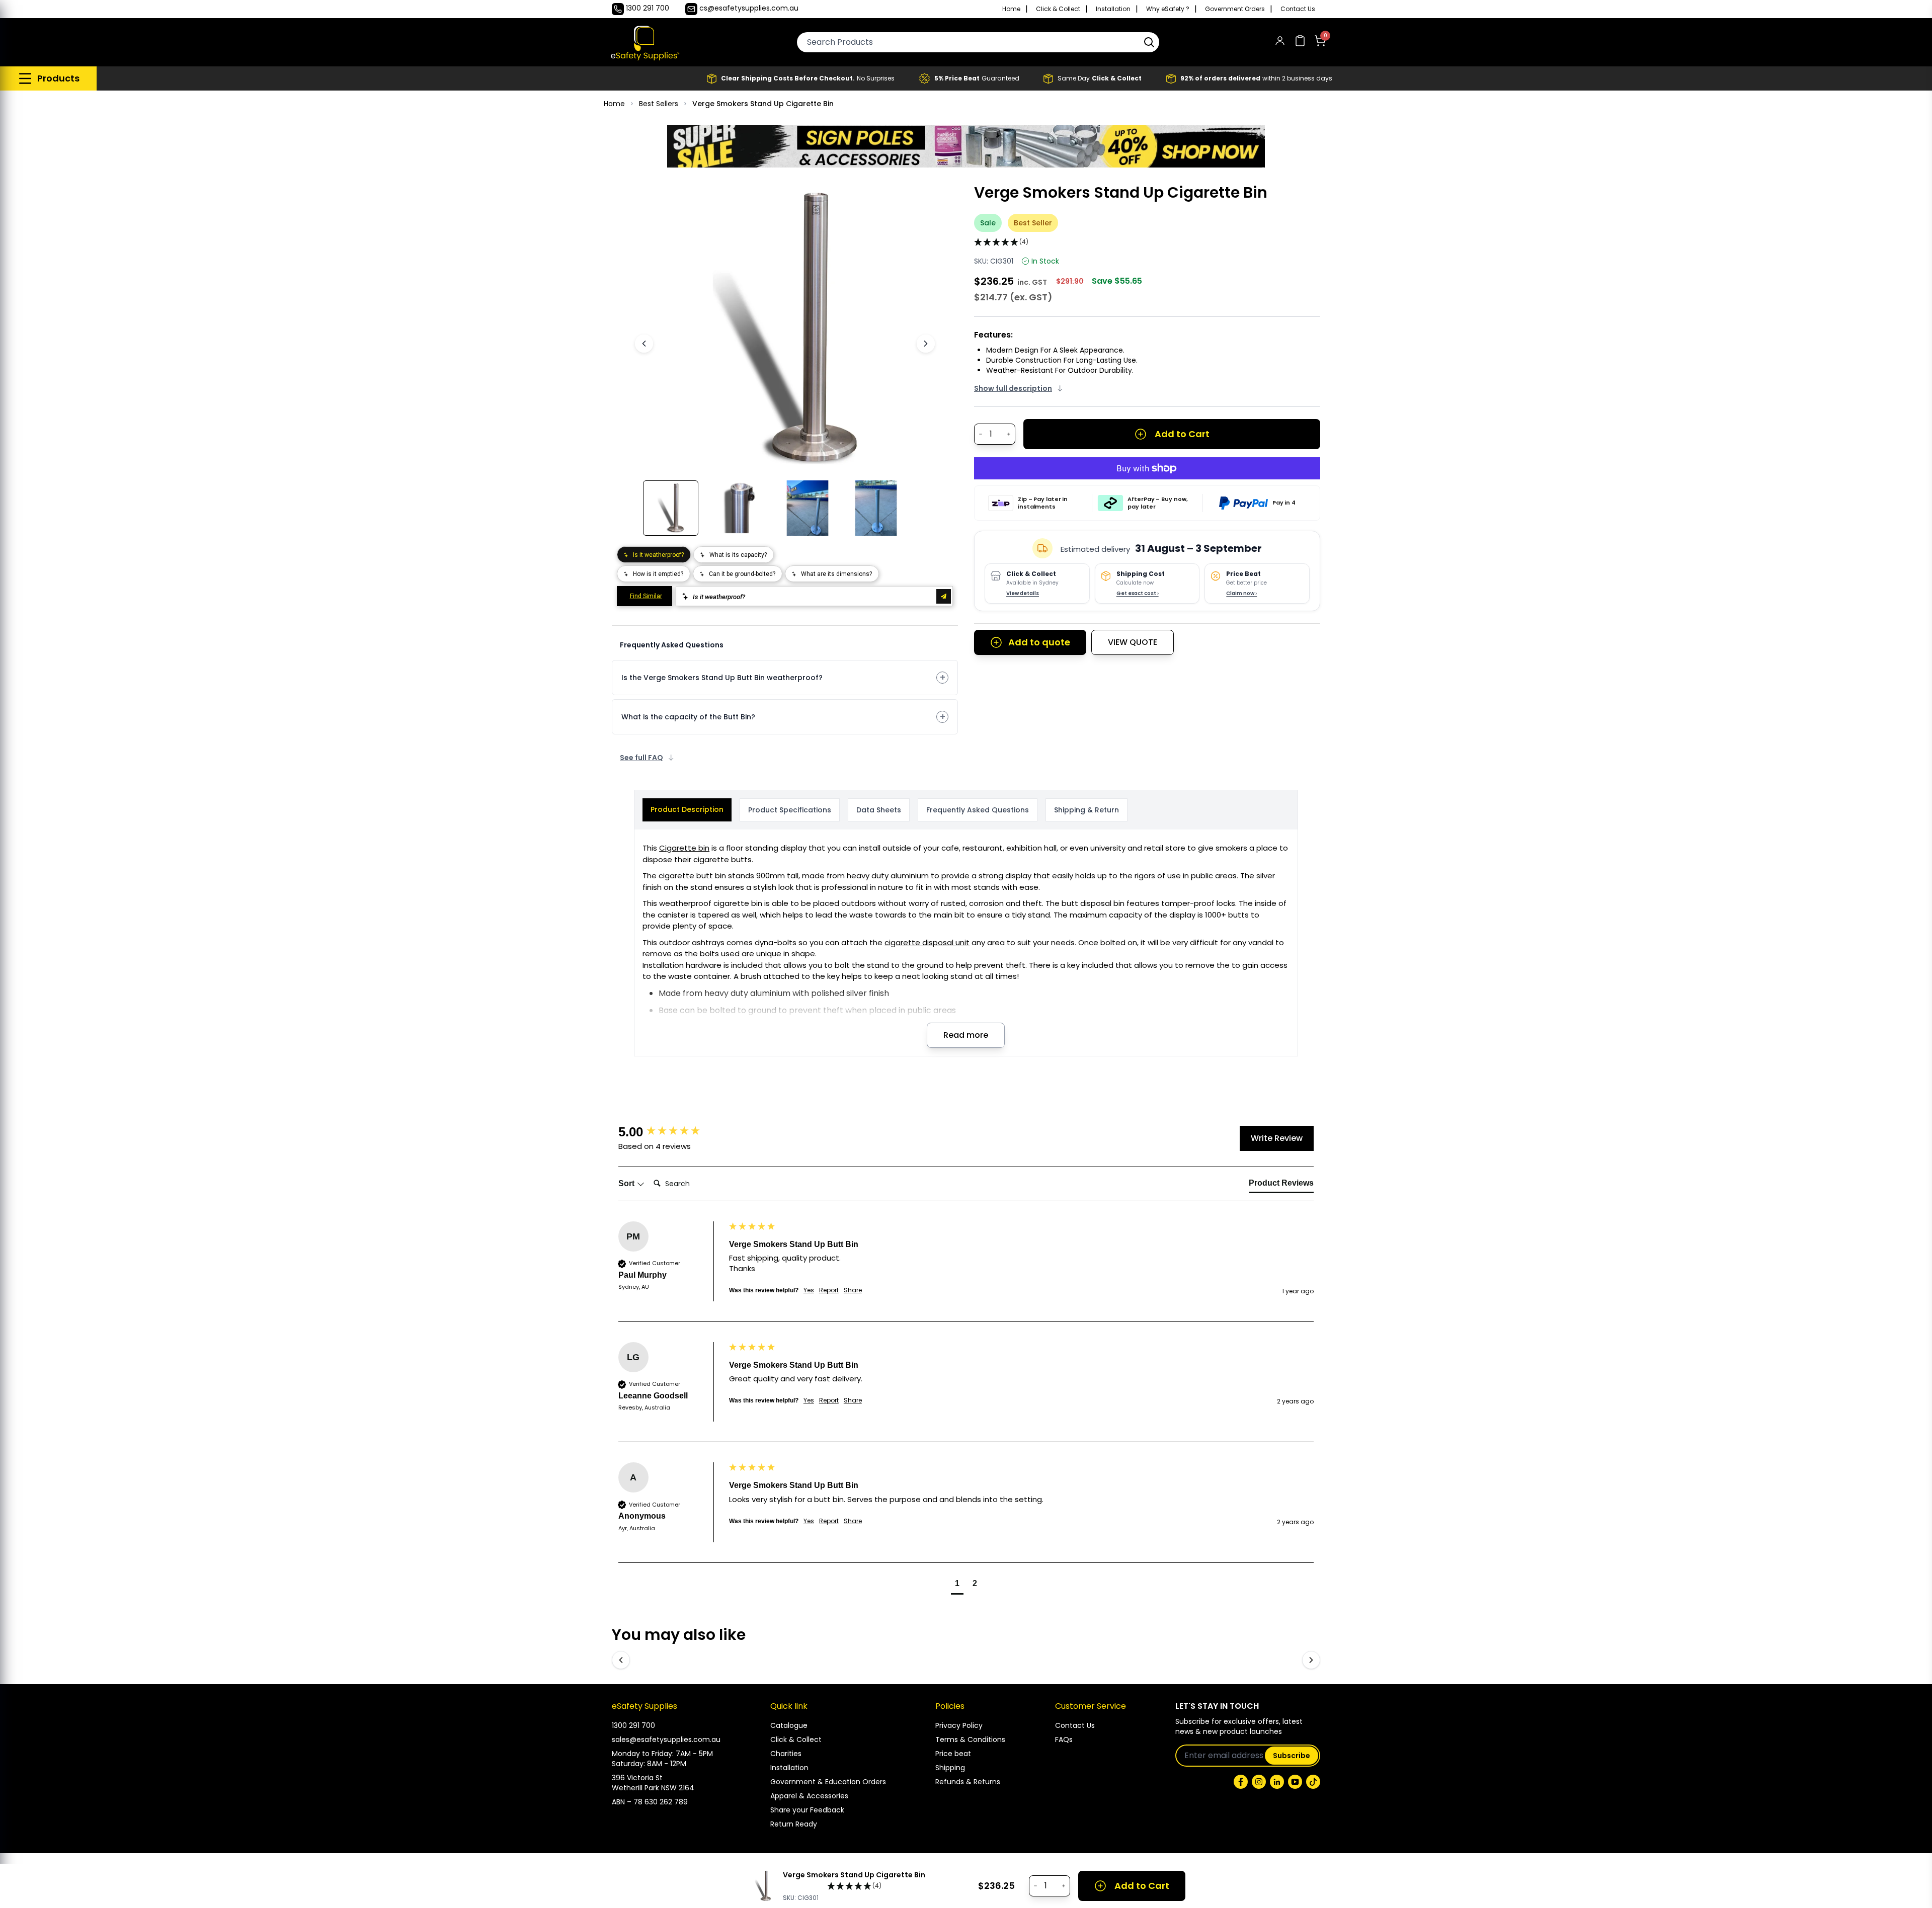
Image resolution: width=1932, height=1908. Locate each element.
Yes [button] (809, 1290)
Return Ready (794, 1824)
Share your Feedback (807, 1810)
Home (1011, 9)
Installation (1113, 9)
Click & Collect (1058, 9)
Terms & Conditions (970, 1739)
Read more (966, 1035)
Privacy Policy (959, 1725)
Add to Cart (1182, 434)
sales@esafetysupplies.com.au (666, 1739)
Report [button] (829, 1290)
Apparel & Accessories (809, 1796)
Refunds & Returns (968, 1782)
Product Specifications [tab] (790, 810)
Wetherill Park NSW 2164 (653, 1788)
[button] (1149, 42)
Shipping (950, 1768)
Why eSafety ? (1168, 9)
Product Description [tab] (687, 809)
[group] (671, 1132)
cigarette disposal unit (927, 942)
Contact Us (1298, 9)
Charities (786, 1754)
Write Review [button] (1277, 1138)
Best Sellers (659, 104)
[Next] (926, 344)
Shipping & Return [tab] (1086, 810)
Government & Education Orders (828, 1782)
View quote (1133, 642)
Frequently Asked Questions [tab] (978, 810)
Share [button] (853, 1290)
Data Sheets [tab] (879, 810)
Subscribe (1292, 1756)
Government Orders (1235, 9)
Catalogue (789, 1725)
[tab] (1281, 1185)
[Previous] (644, 344)
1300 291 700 (633, 1725)
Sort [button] (627, 1183)
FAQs (1064, 1739)
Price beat (953, 1754)
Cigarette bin (684, 848)
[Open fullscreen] (915, 199)
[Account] (1280, 43)
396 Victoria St (637, 1778)
